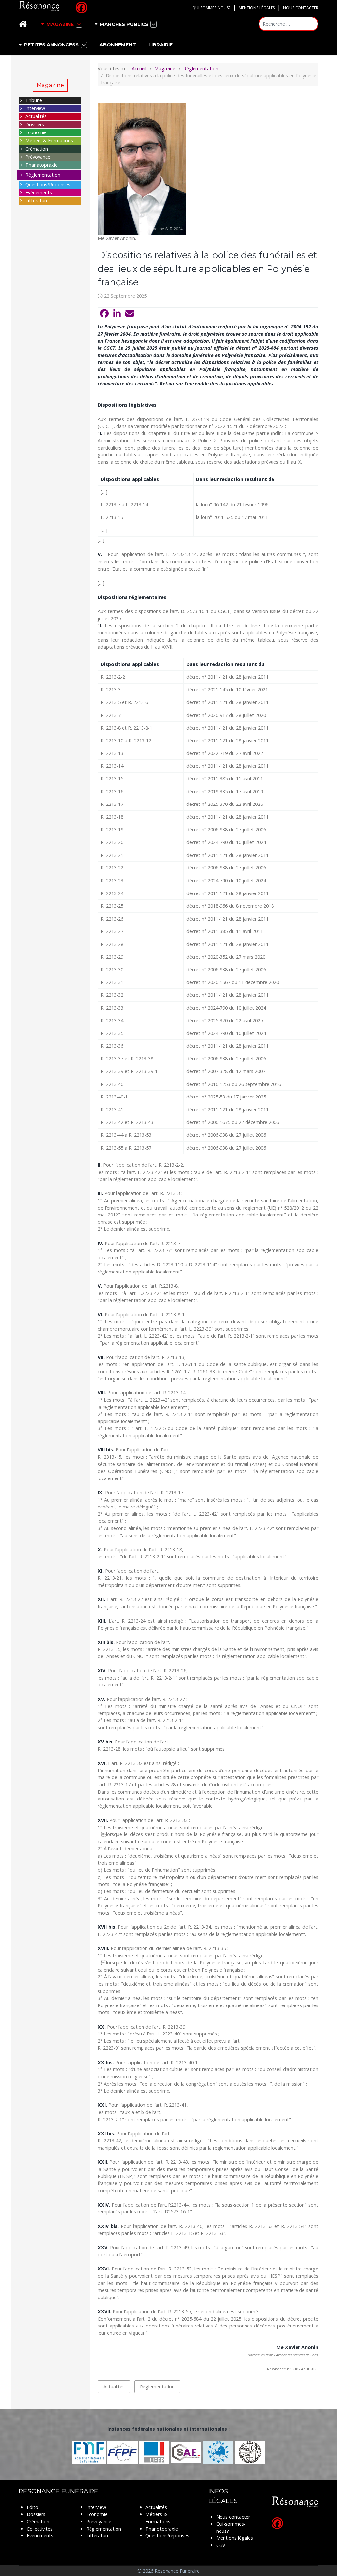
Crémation (37, 149)
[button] (104, 314)
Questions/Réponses (48, 184)
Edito (32, 2507)
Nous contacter (301, 8)
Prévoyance (38, 157)
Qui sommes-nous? (211, 8)
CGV (221, 2545)
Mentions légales (257, 8)
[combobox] (288, 24)
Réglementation (43, 175)
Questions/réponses (167, 2536)
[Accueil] (24, 24)
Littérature (37, 201)
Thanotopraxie (162, 2529)
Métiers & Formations (49, 141)
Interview (35, 108)
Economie (36, 132)
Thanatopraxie (41, 165)
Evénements (39, 193)
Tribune (34, 100)
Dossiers (35, 124)
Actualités (36, 116)
